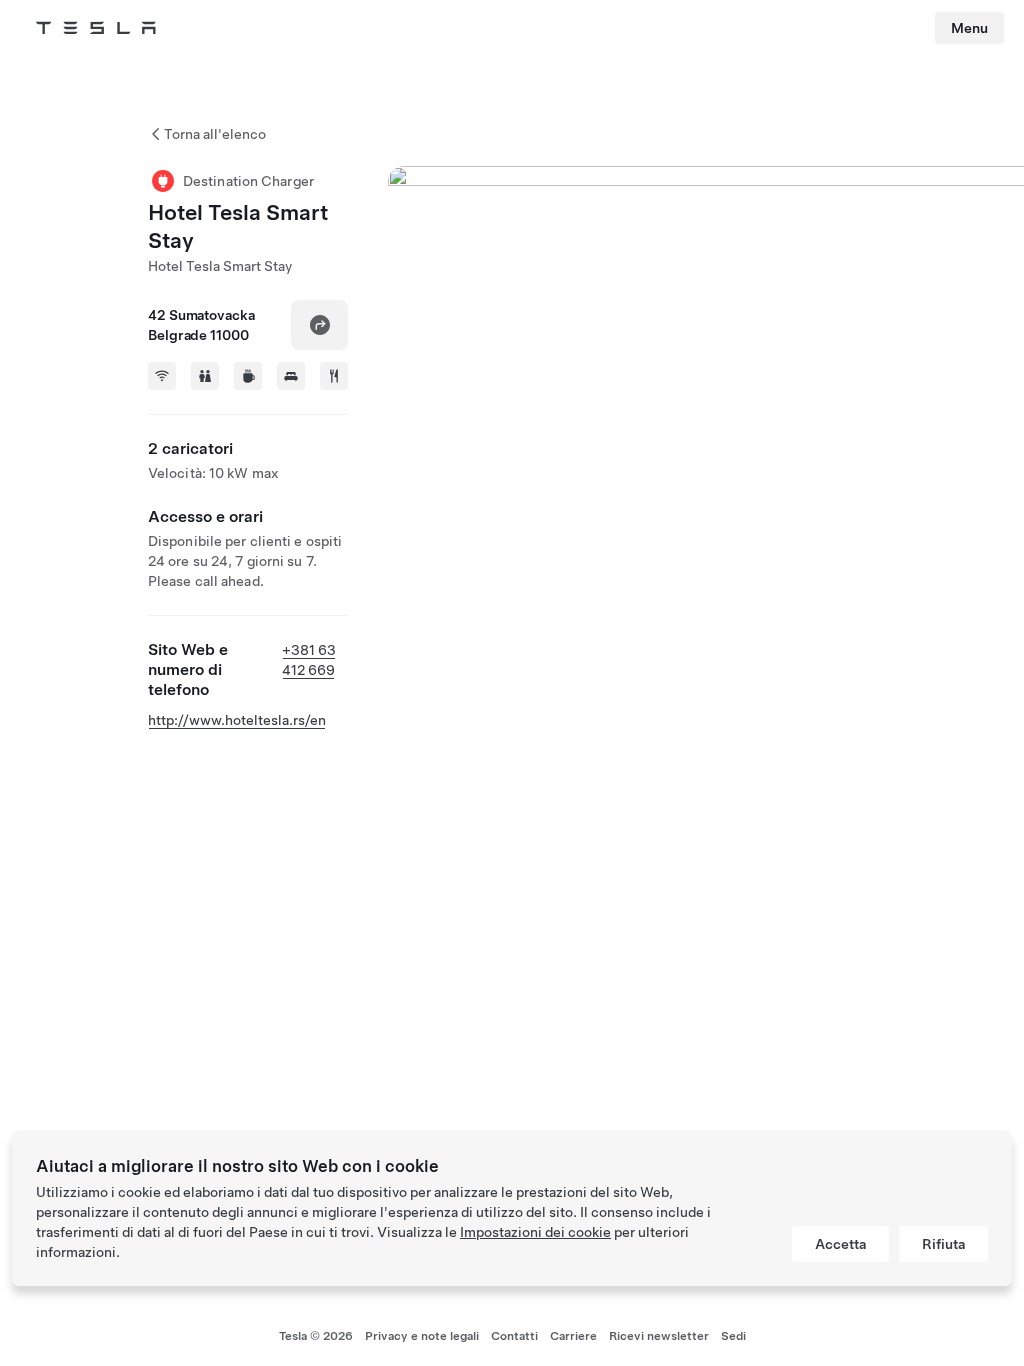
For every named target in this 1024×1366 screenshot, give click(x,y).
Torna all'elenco (215, 134)
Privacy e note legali (422, 1336)
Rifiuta (943, 1244)
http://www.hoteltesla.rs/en (237, 720)
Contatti (514, 1336)
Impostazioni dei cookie (535, 1232)
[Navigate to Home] (96, 28)
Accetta (840, 1244)
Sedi (733, 1336)
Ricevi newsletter (659, 1336)
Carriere (573, 1336)
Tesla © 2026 (316, 1336)
